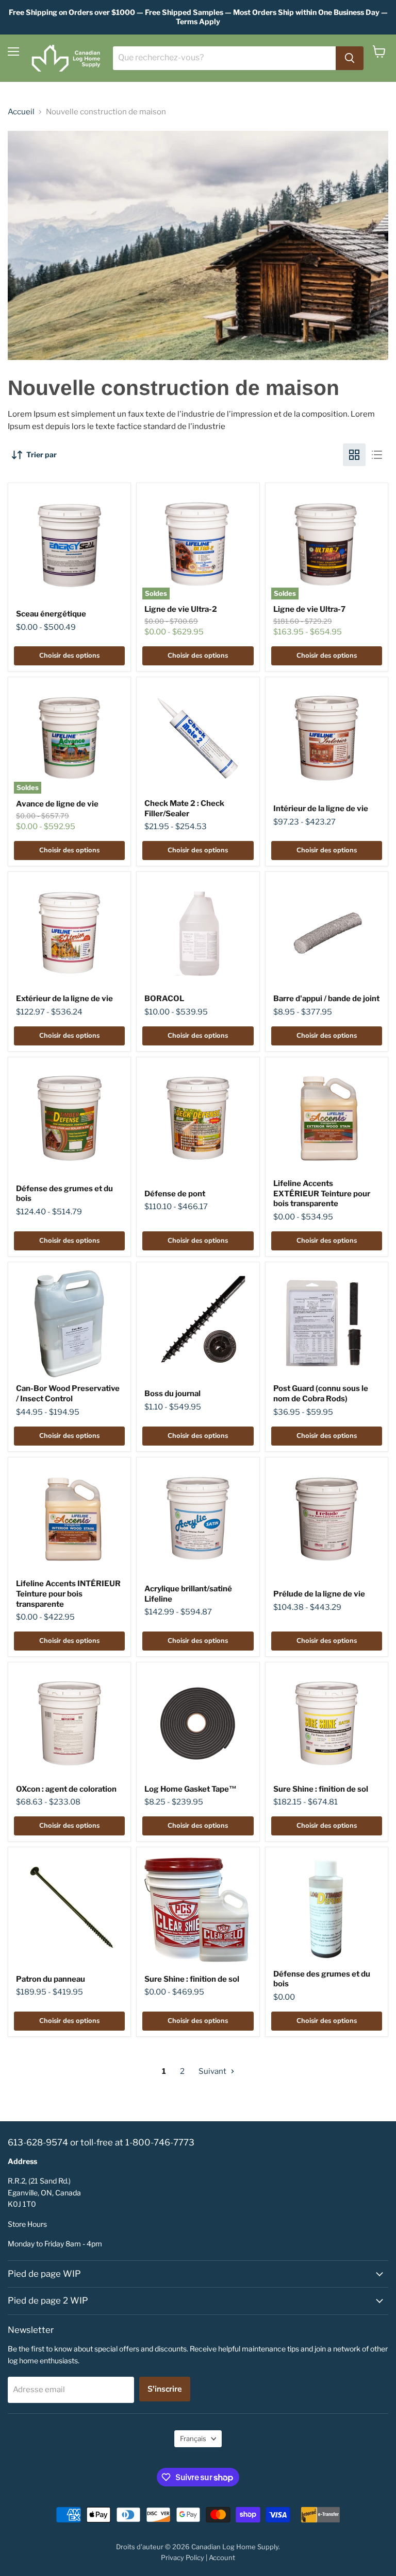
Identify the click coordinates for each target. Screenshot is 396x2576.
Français (193, 2438)
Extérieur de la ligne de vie (64, 999)
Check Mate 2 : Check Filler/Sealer (184, 809)
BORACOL (164, 999)
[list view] (377, 455)
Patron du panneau (51, 1979)
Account (222, 2557)
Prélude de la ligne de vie (319, 1594)
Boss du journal (172, 1394)
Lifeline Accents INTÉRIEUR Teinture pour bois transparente (68, 1594)
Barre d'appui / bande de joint (326, 999)
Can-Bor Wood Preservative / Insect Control (68, 1394)
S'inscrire (165, 2389)
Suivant (213, 2071)
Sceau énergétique (51, 614)
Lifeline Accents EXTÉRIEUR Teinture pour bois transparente (322, 1193)
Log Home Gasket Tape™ (191, 1789)
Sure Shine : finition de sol (321, 1789)
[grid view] (354, 455)
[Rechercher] (350, 58)
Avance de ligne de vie (57, 804)
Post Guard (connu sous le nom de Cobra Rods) (321, 1394)
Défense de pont (175, 1194)
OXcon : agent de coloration (66, 1789)
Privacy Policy (183, 2557)
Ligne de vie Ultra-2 (181, 609)
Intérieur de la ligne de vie (321, 809)
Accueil (21, 112)
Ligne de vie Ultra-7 (309, 609)
